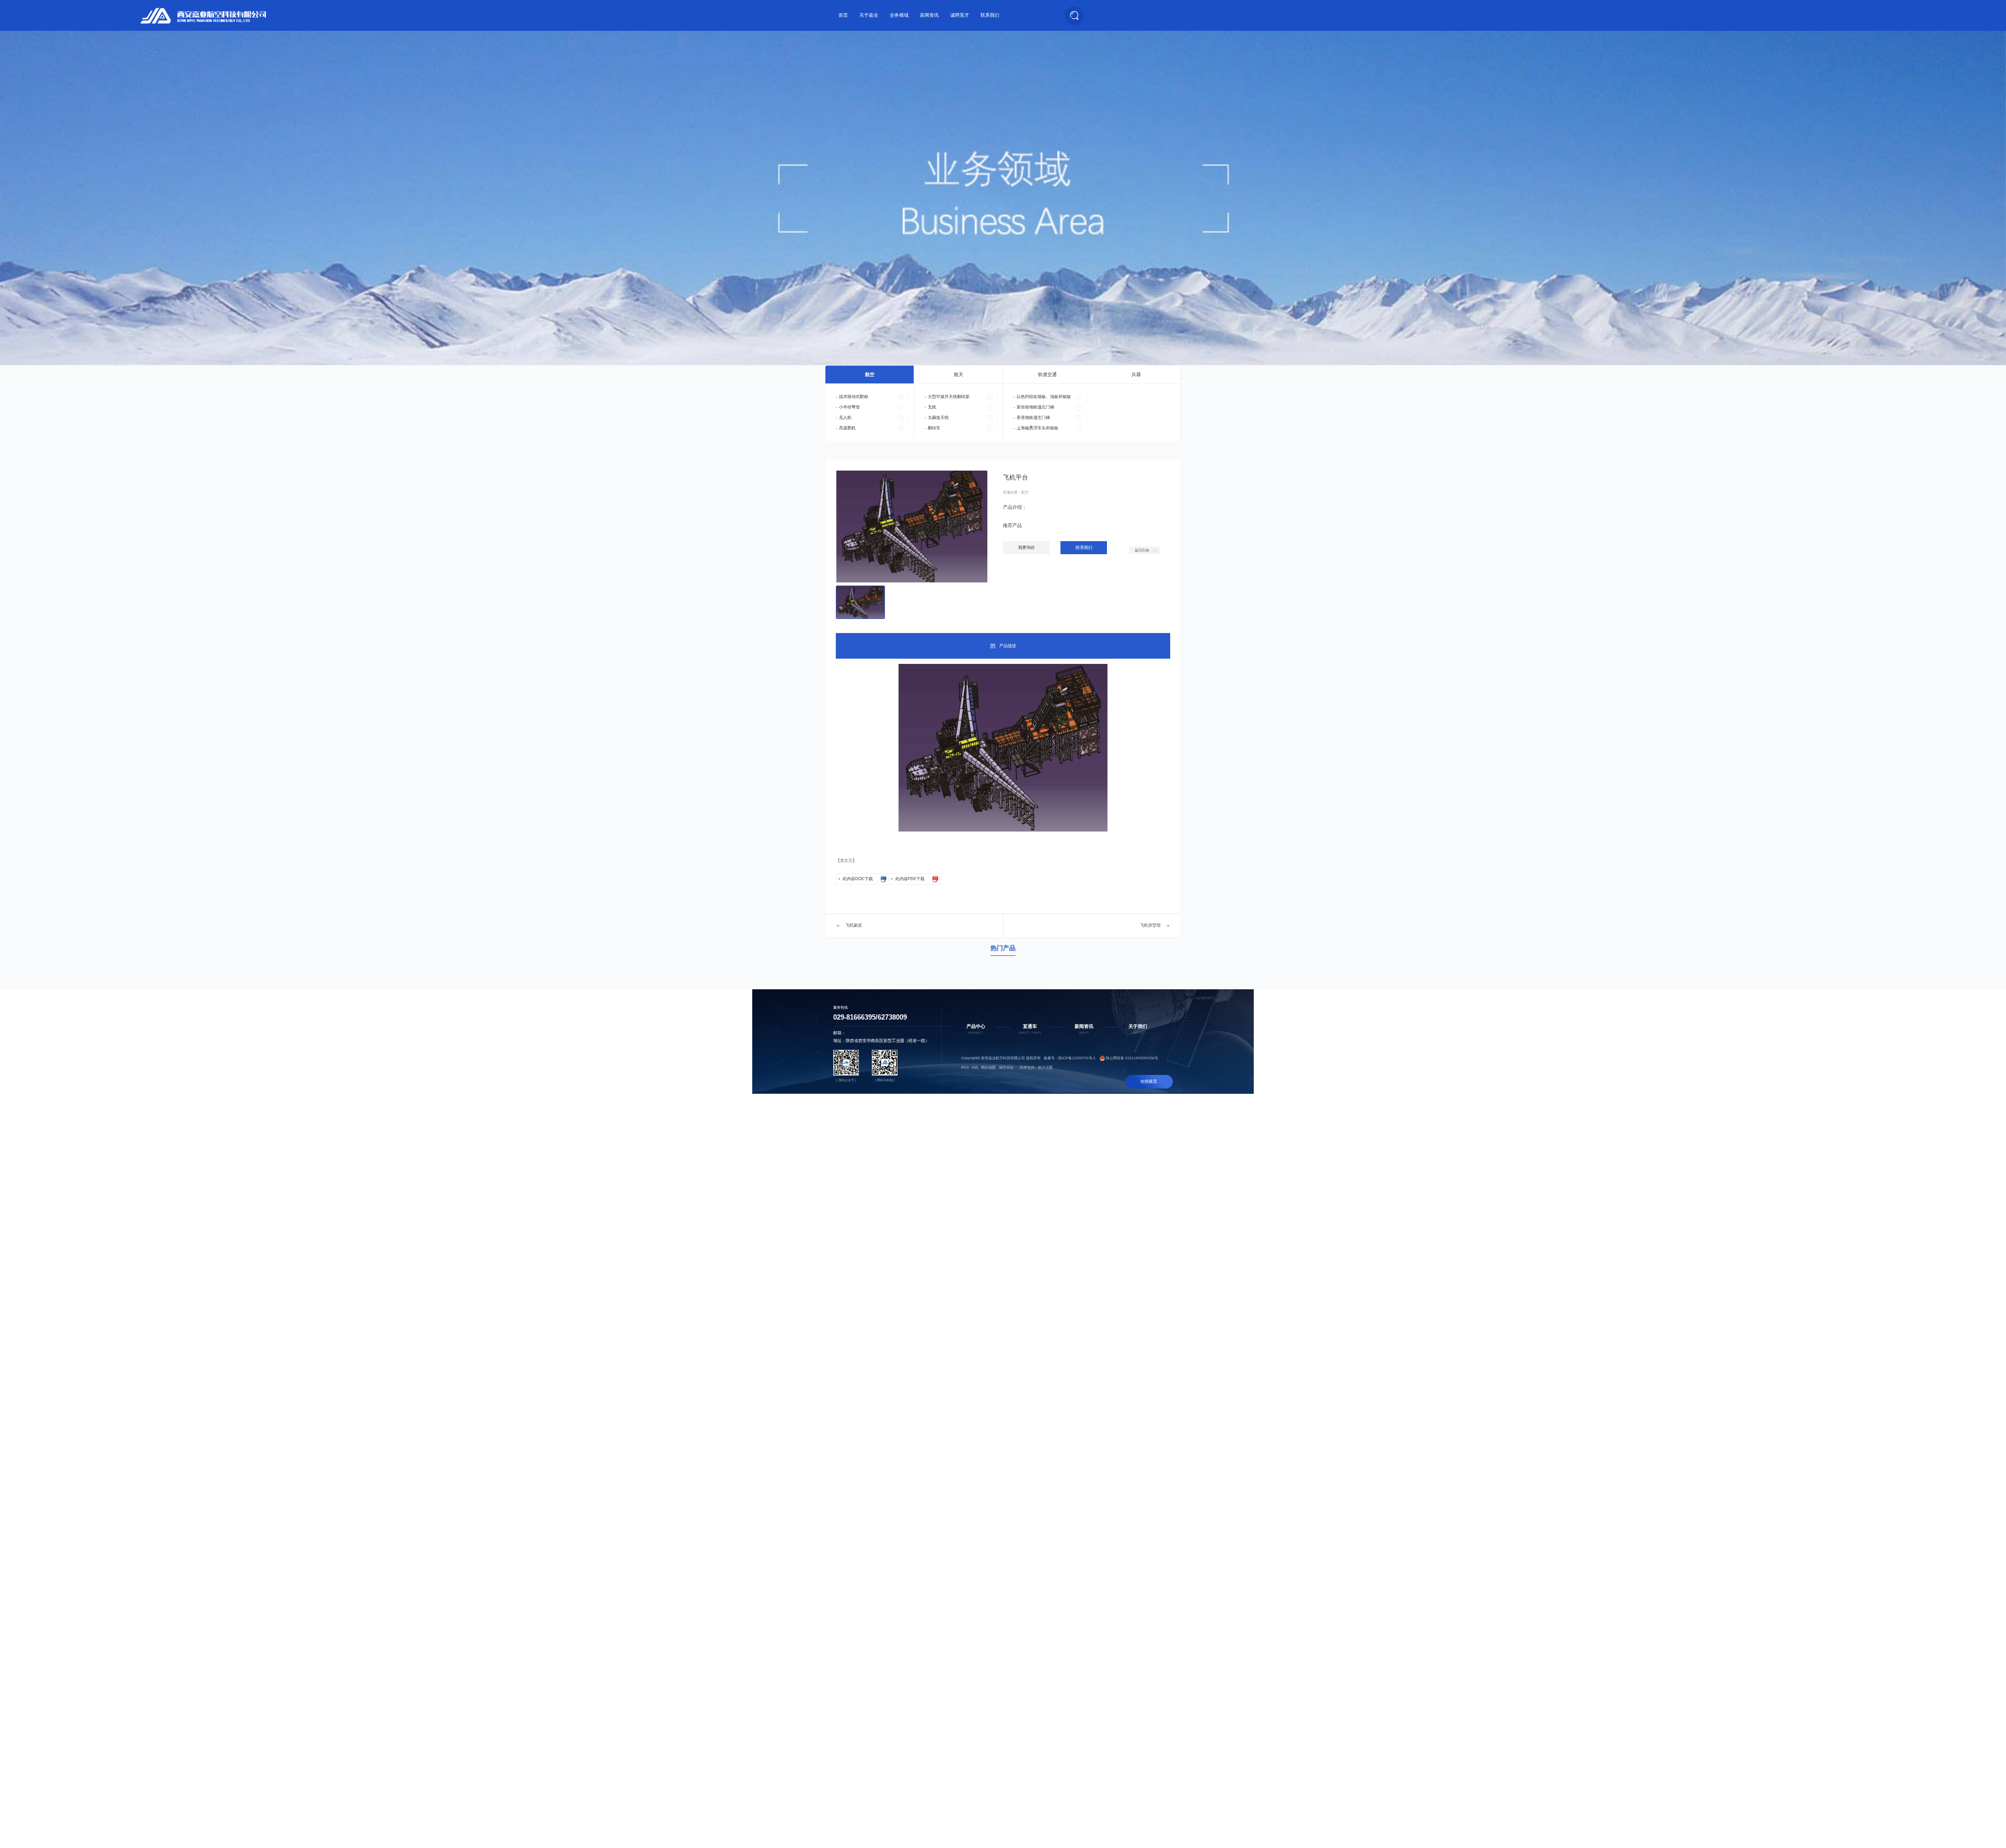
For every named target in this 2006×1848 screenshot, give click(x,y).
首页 (843, 15)
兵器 (1136, 375)
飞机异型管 (1150, 925)
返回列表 (1142, 550)
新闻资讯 (929, 15)
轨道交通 (1047, 375)
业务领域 (899, 15)
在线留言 (1149, 1081)
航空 (870, 375)
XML (975, 1067)
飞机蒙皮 (854, 925)
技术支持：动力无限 (1036, 1067)
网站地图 (988, 1067)
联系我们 (990, 15)
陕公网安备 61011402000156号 (1132, 1058)
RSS (965, 1067)
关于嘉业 (869, 15)
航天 (959, 375)
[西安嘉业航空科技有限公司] (203, 16)
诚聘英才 (960, 15)
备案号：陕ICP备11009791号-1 (1070, 1058)
